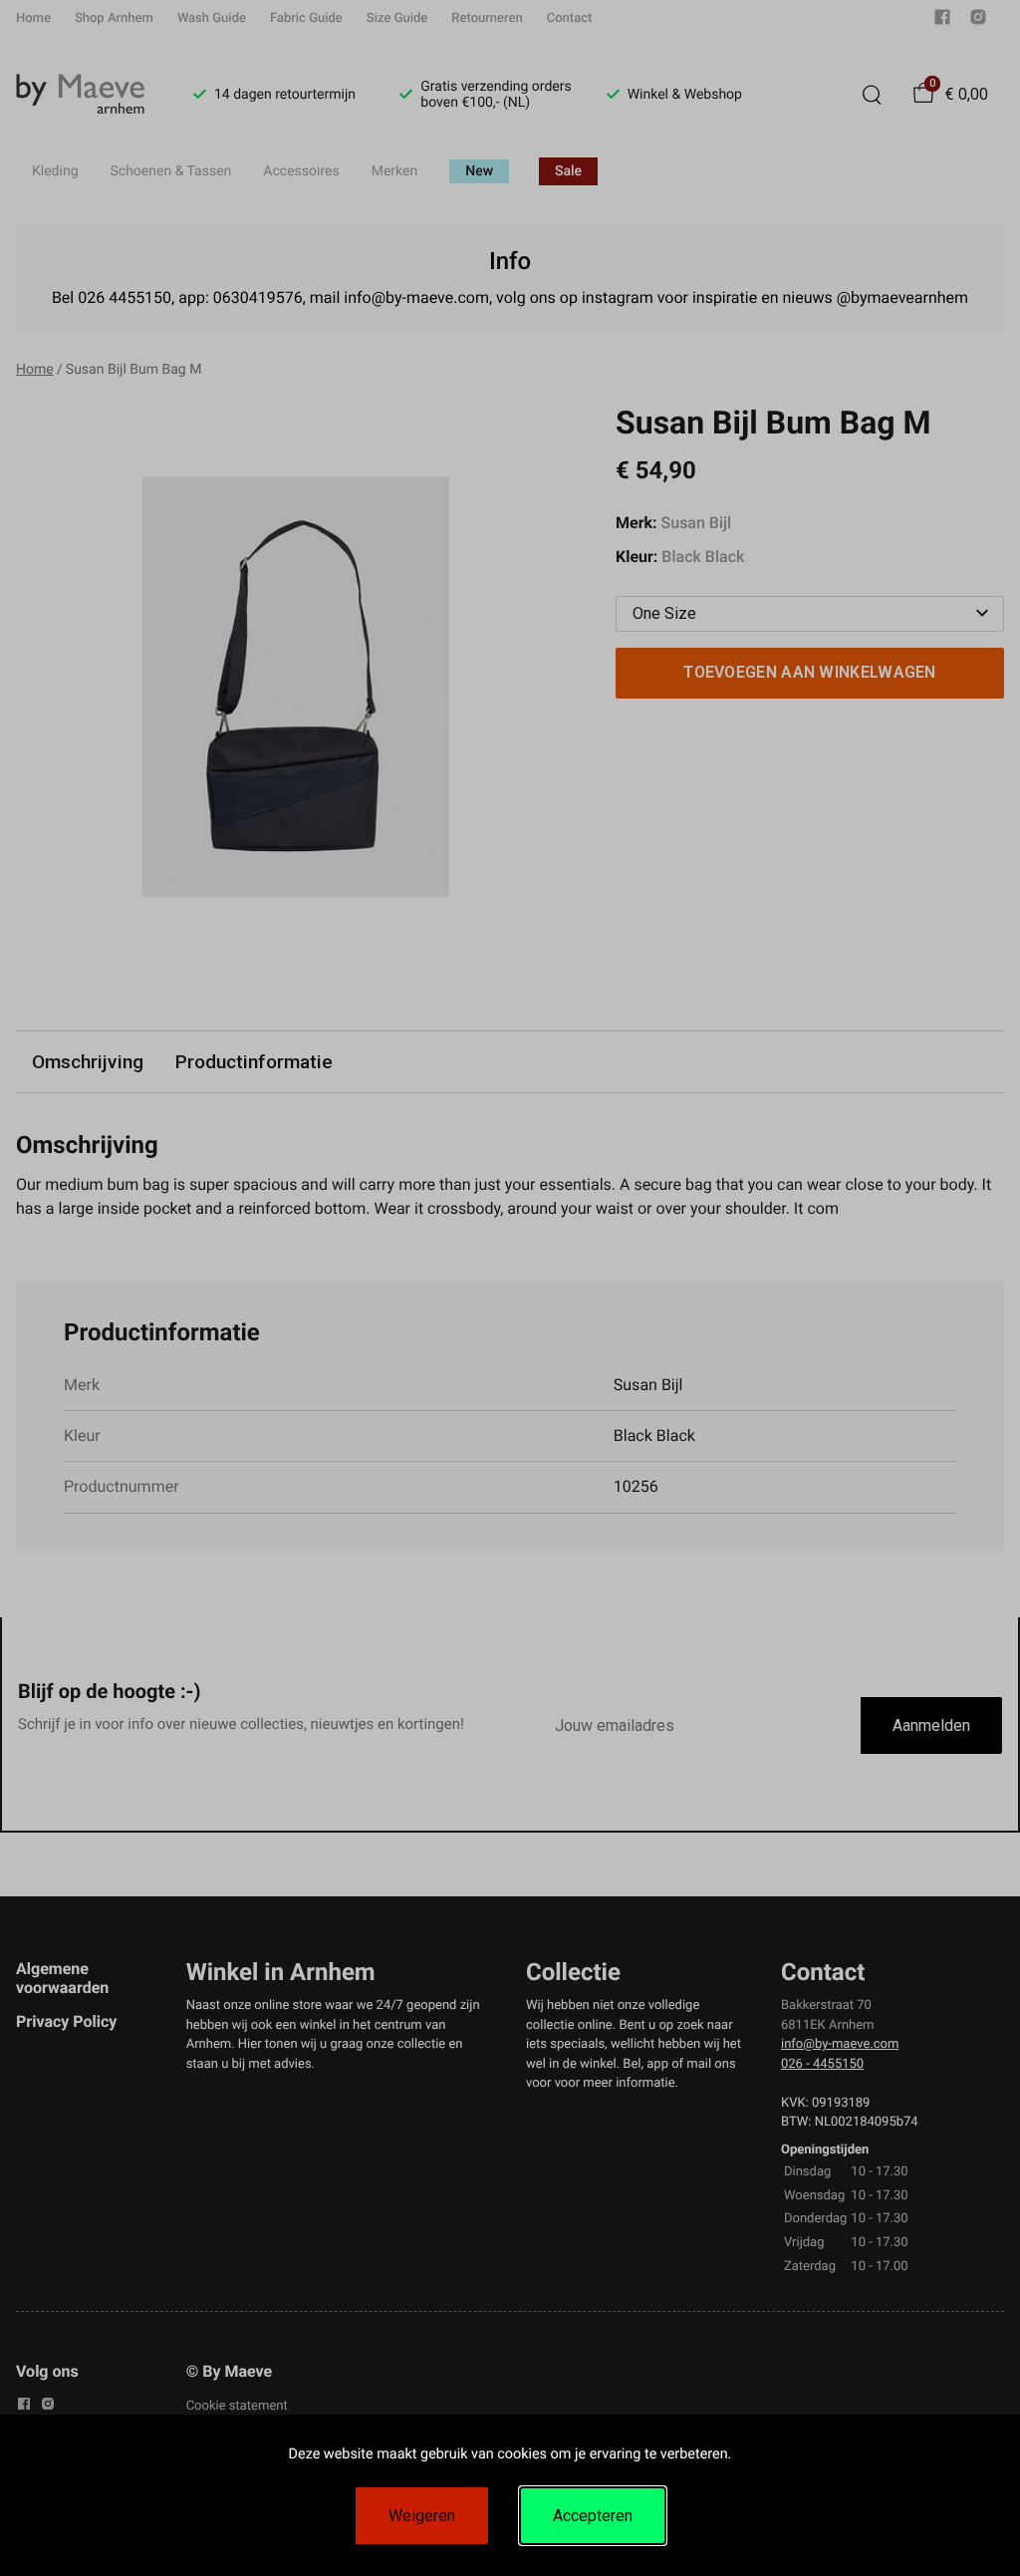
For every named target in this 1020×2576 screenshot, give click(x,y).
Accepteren (593, 2516)
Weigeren (422, 2516)
